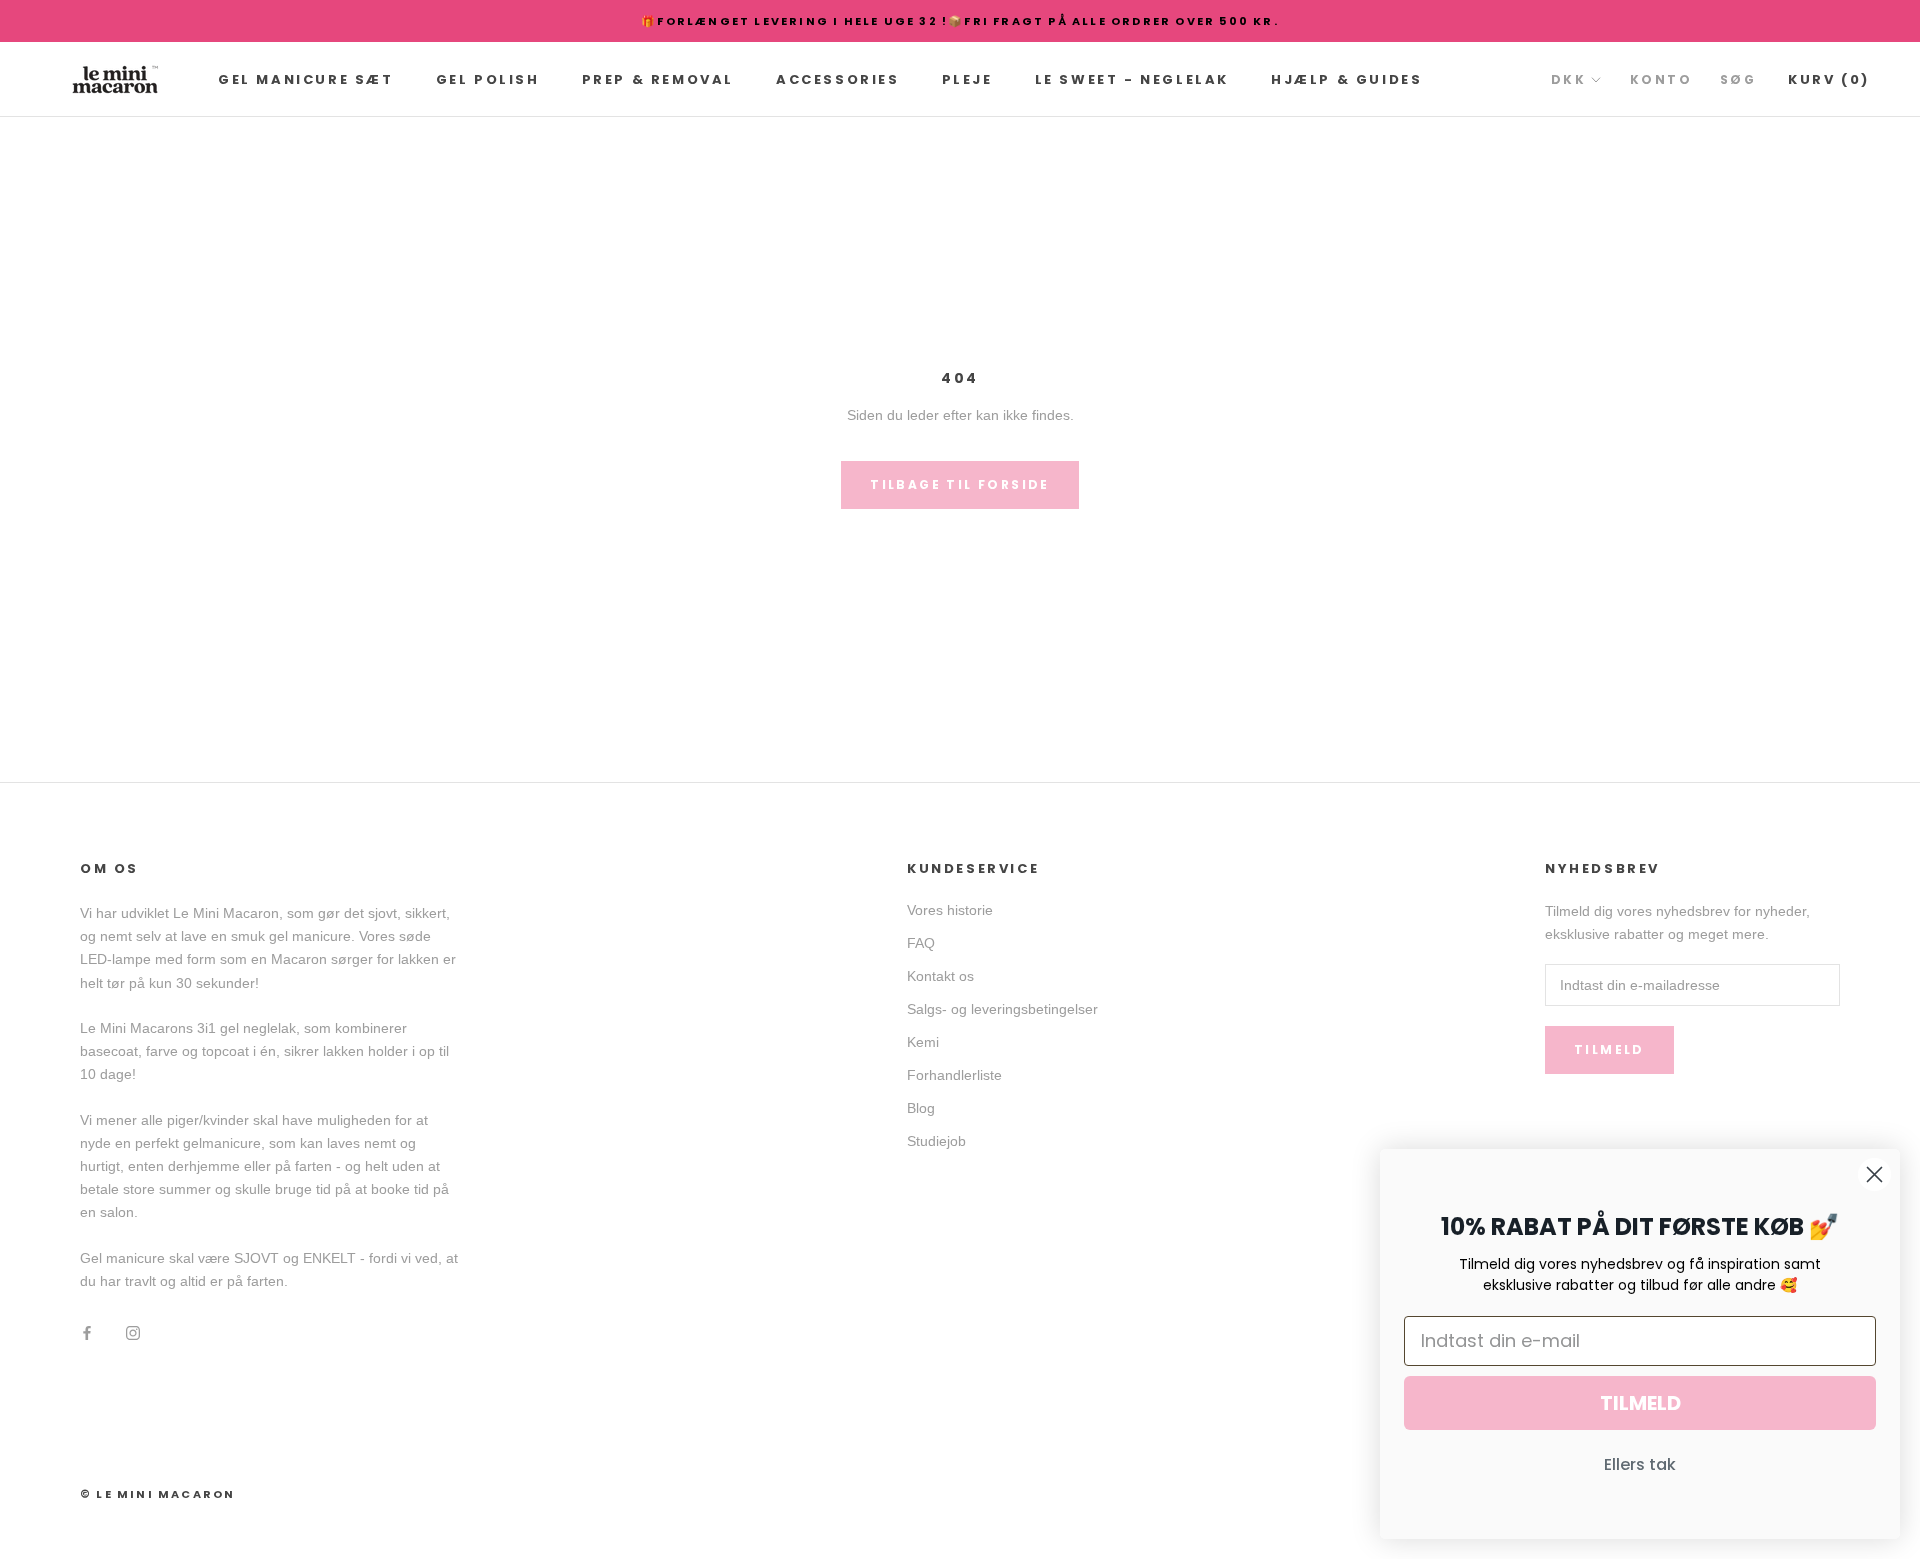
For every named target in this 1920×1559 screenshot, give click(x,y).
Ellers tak (1640, 1464)
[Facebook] (87, 1332)
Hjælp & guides (1346, 79)
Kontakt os (940, 976)
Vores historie (950, 910)
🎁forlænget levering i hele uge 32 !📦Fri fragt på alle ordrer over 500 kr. (960, 21)
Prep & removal (658, 79)
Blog (921, 1108)
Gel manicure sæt (306, 79)
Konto (1661, 79)
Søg (1738, 79)
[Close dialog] (1874, 1174)
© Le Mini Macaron (157, 1494)
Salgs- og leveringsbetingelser (1002, 1009)
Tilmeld (1609, 1049)
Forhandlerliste (954, 1075)
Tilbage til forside (960, 484)
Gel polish (488, 79)
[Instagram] (133, 1332)
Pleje (967, 79)
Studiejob (936, 1141)
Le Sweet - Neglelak (1132, 79)
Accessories (838, 79)
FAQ (921, 943)
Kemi (923, 1042)
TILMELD (1640, 1403)
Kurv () (1829, 79)
